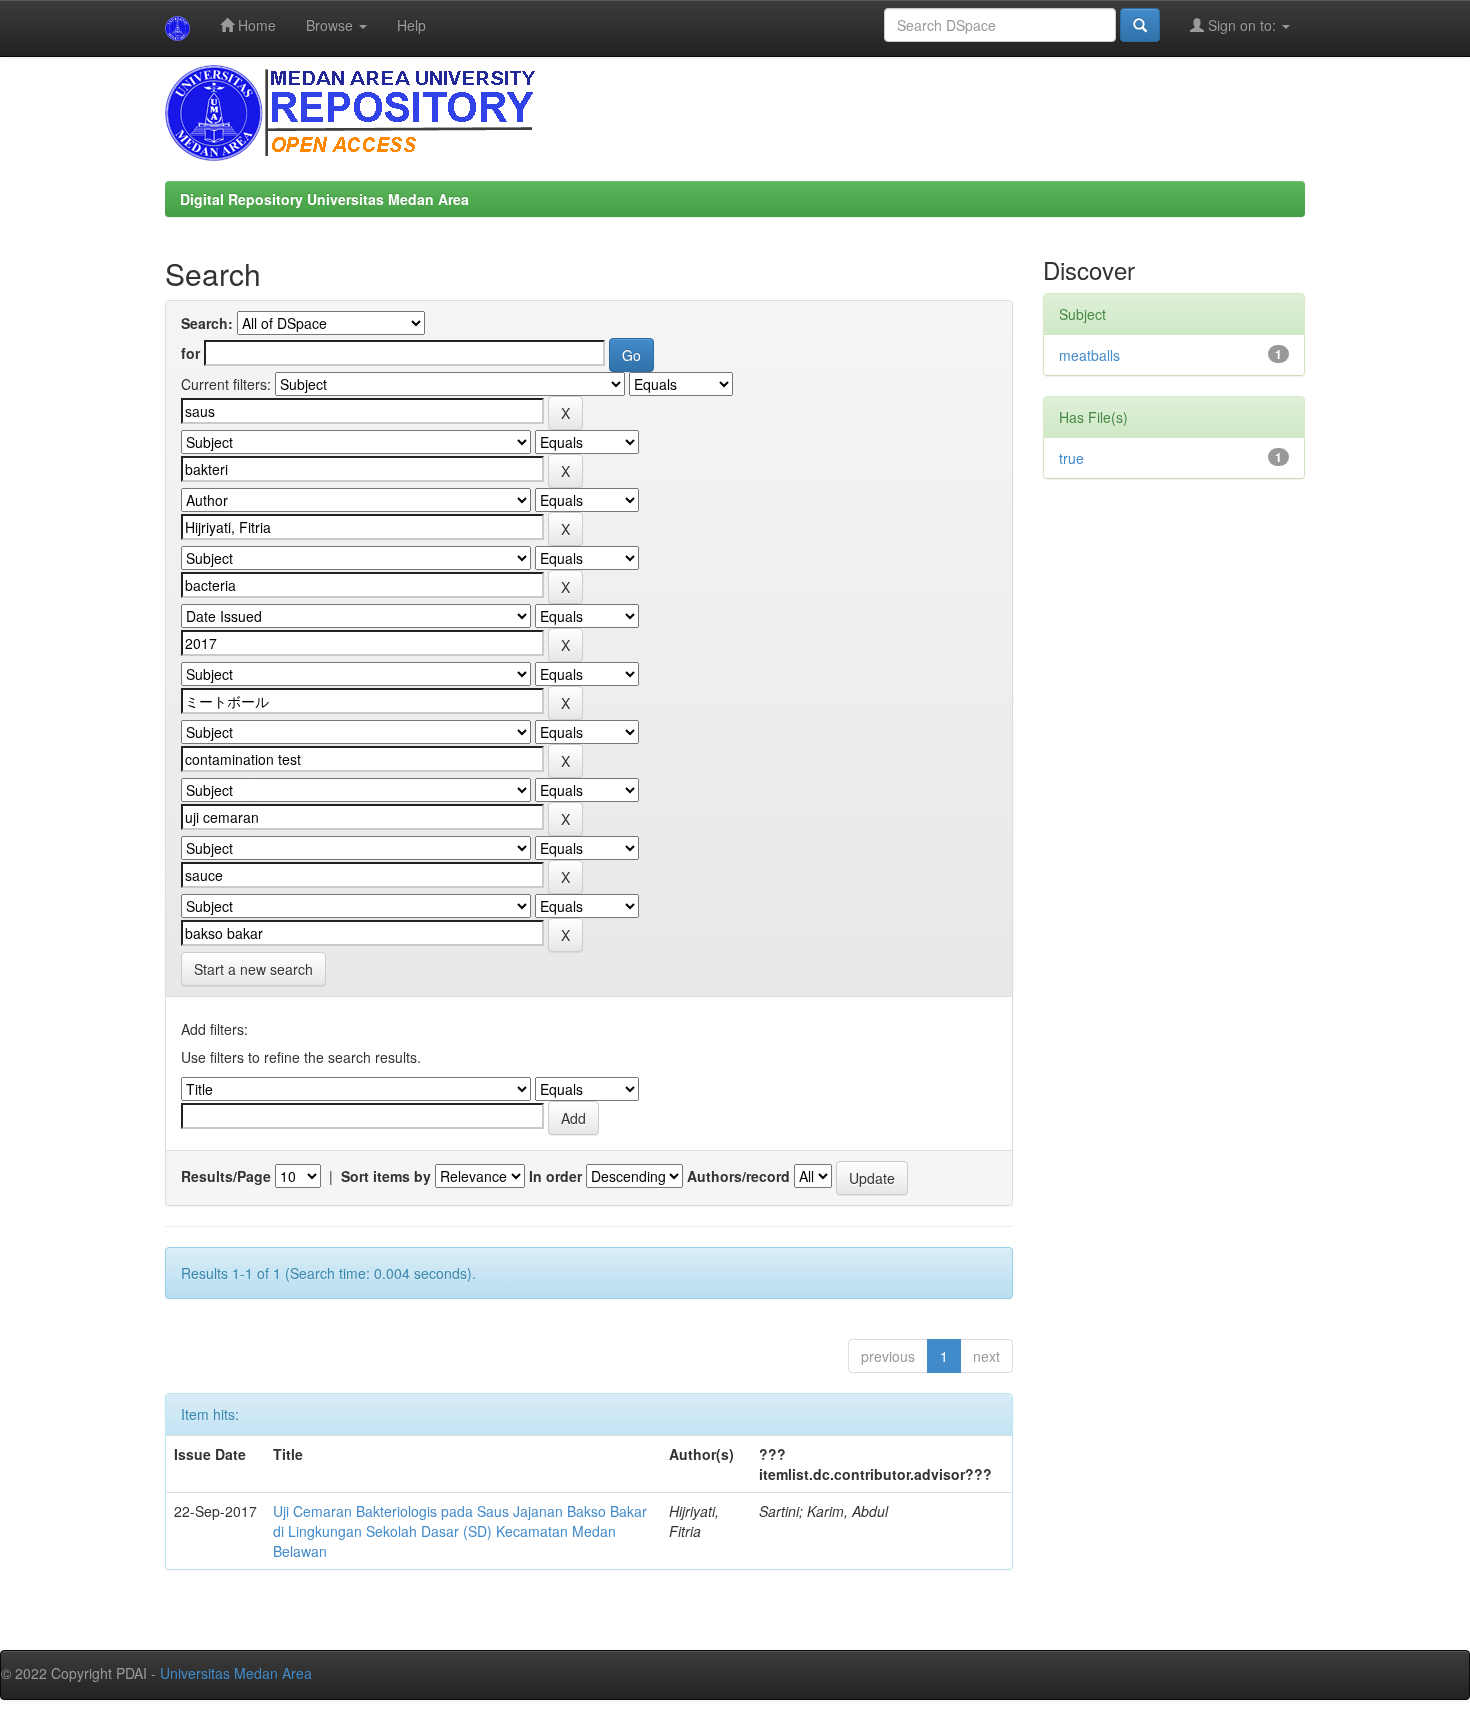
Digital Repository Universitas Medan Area (324, 199)
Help (411, 25)
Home (255, 25)
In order (555, 1176)
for (190, 353)
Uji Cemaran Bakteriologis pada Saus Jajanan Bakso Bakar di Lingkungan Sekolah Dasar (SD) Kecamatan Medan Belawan (460, 1531)
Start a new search (253, 969)
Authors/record (738, 1176)
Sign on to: (1242, 25)
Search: (207, 323)
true (1071, 458)
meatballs (1089, 355)
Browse (331, 25)
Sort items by (386, 1176)
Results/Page (226, 1176)
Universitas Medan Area (236, 1673)
